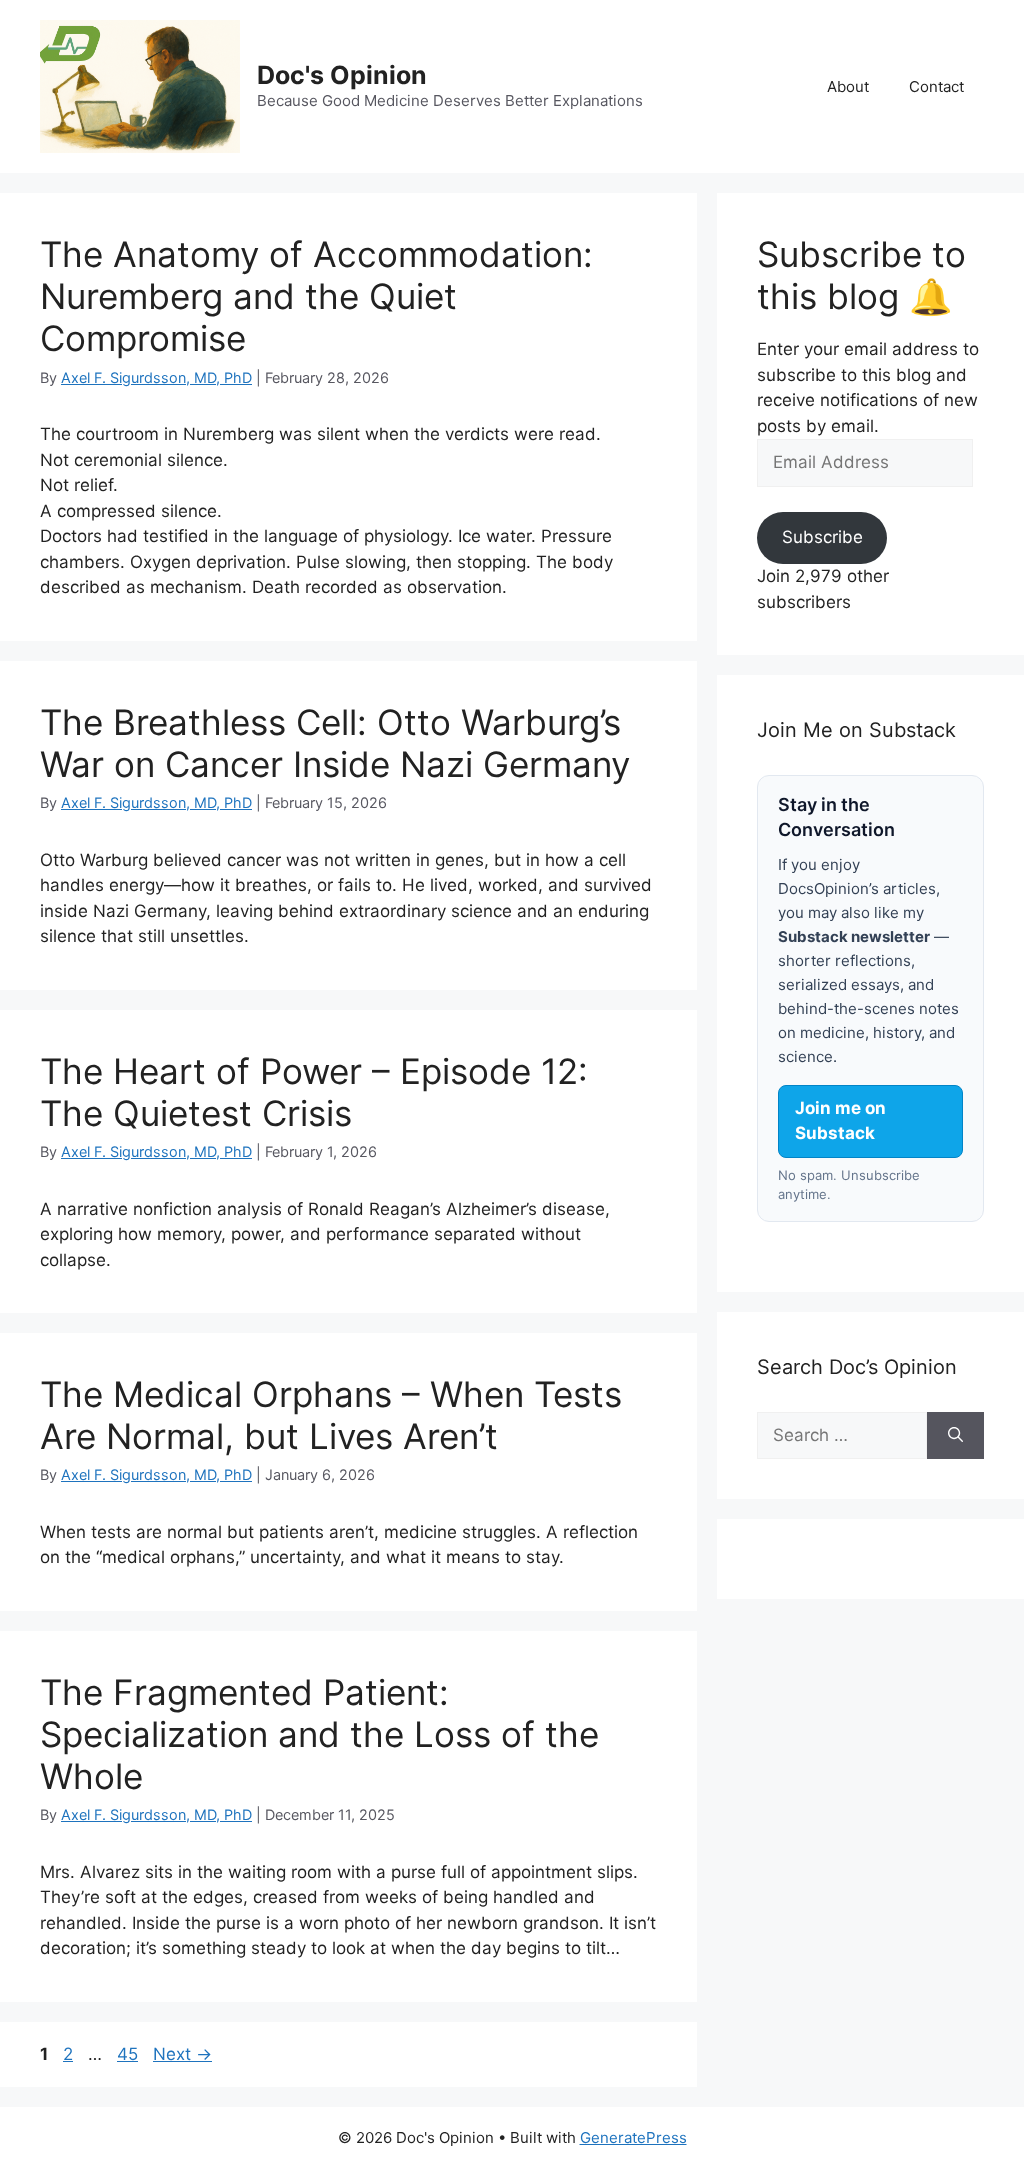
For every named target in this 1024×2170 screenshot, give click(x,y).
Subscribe (821, 538)
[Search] (955, 1436)
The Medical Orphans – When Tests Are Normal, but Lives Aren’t (331, 1415)
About (848, 86)
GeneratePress (633, 2137)
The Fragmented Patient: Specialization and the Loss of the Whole (319, 1734)
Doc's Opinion (342, 75)
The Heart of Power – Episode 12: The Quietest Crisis (314, 1092)
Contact (936, 86)
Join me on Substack (840, 1121)
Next (182, 2054)
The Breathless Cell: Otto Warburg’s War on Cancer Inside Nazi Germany (335, 743)
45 (129, 2054)
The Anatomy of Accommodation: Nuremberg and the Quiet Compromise (316, 296)
